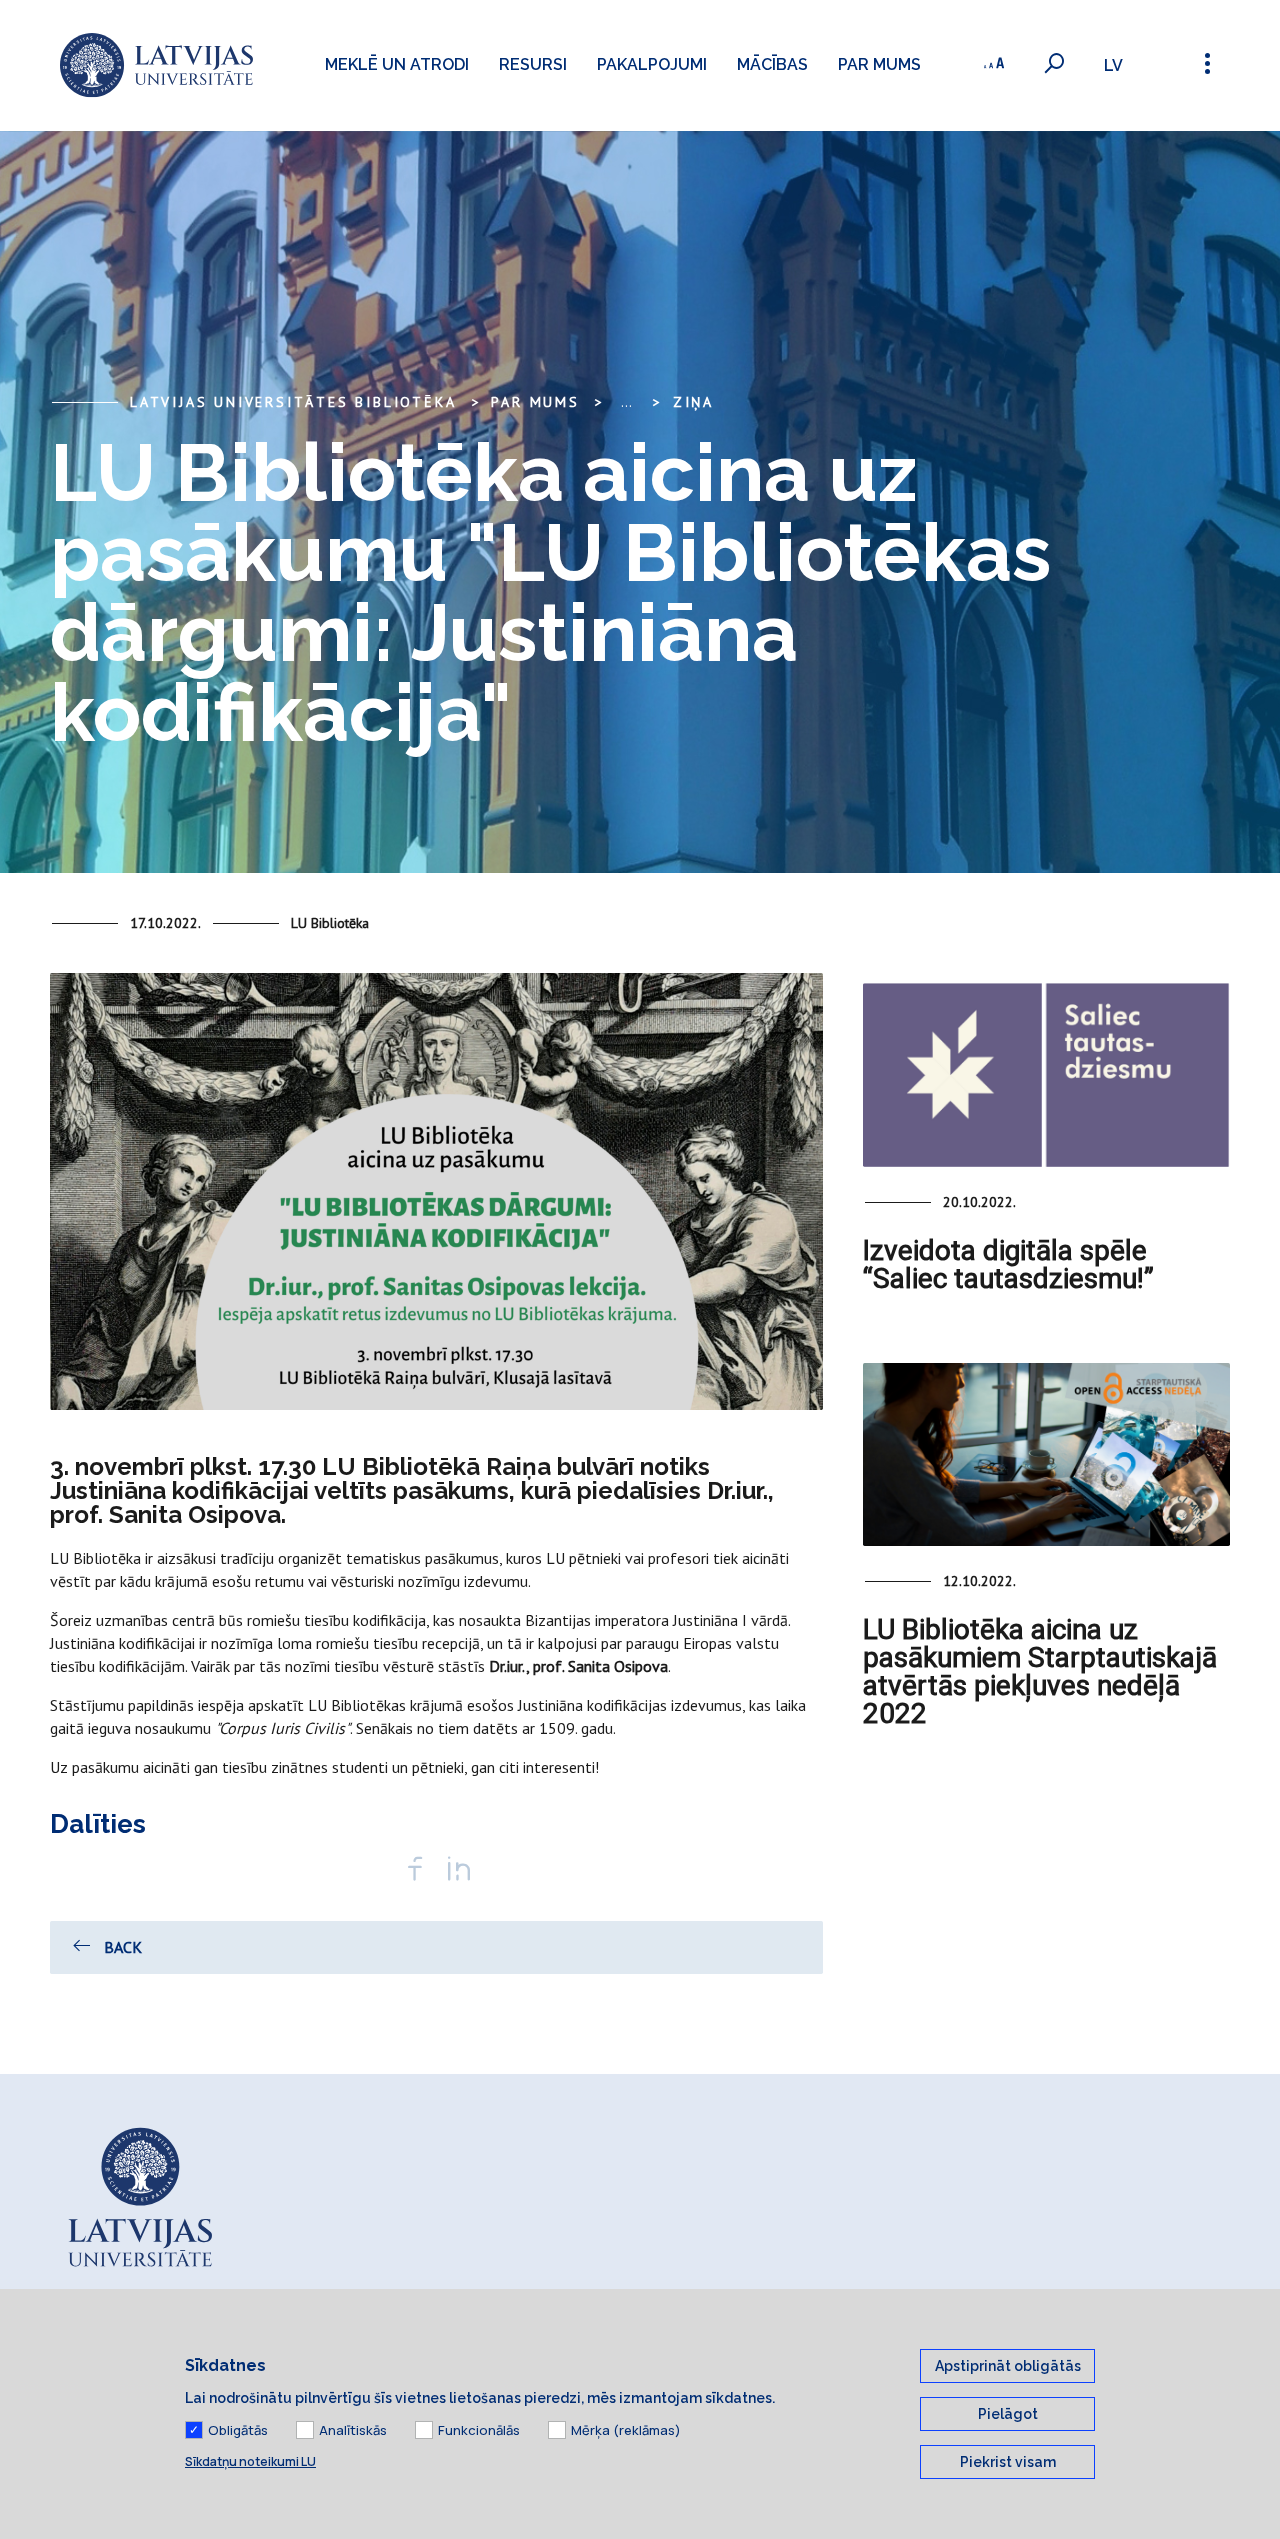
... (626, 402)
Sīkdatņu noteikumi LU (250, 2461)
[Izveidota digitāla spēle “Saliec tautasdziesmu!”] (1046, 1074)
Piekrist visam (1008, 2462)
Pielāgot (1008, 2414)
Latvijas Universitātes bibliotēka (293, 402)
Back (123, 1947)
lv (1113, 65)
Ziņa (693, 402)
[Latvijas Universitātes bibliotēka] (156, 65)
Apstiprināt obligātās (1008, 2366)
